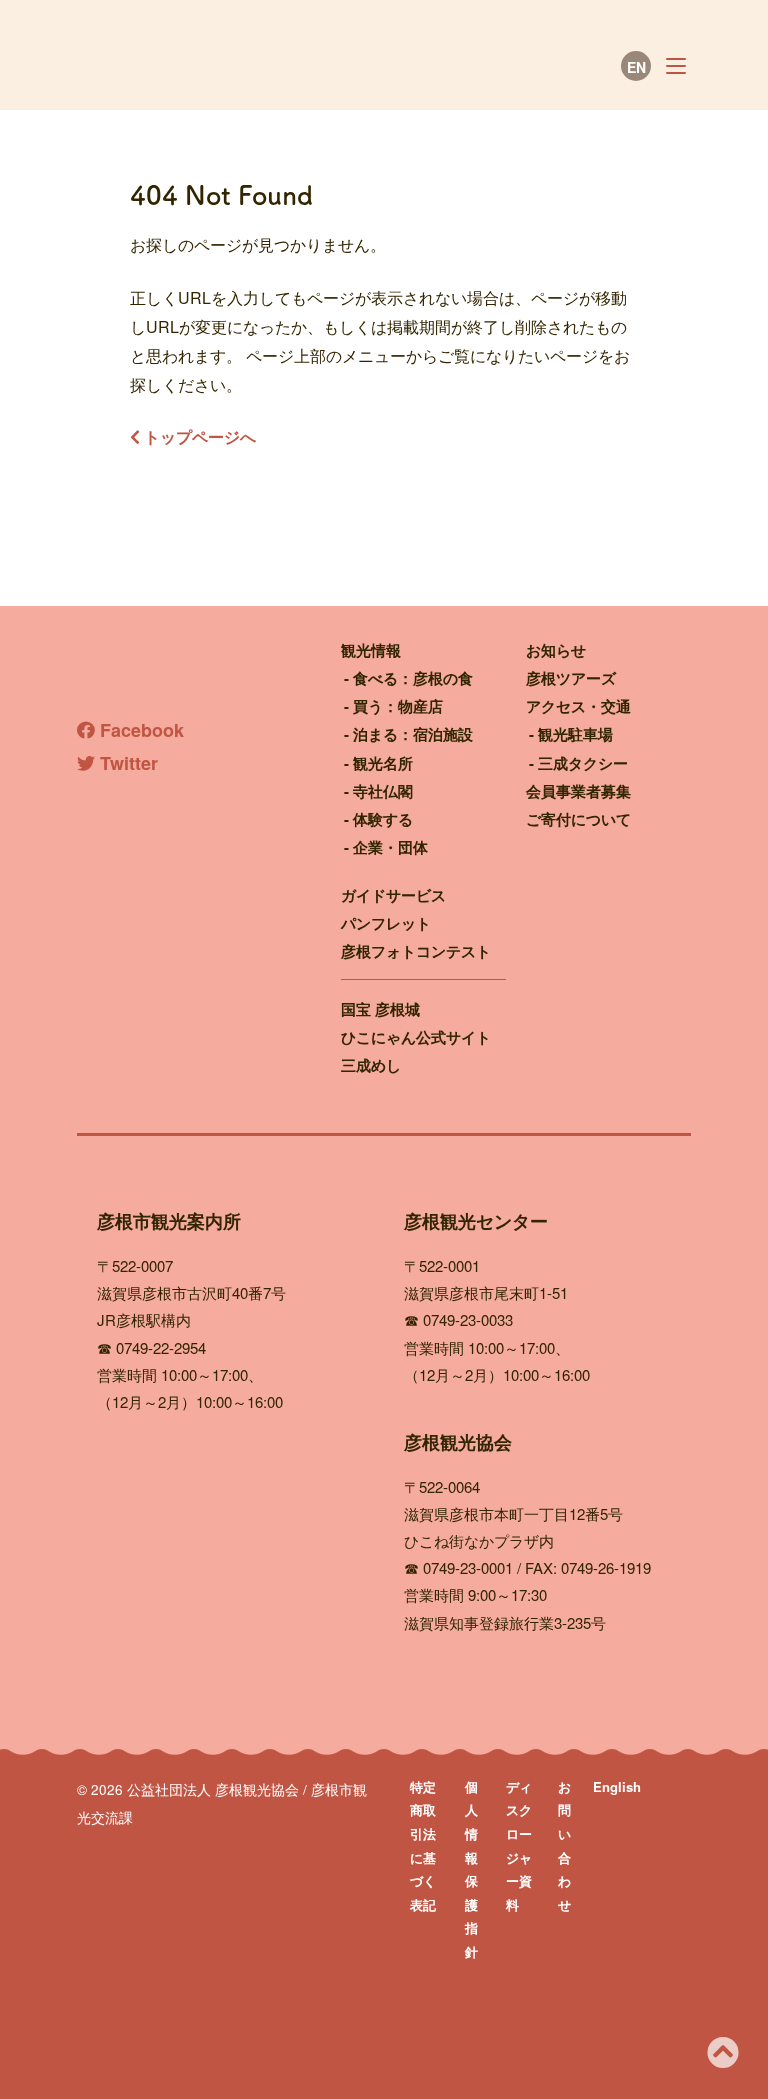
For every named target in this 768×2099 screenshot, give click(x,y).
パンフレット (386, 923)
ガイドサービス (393, 895)
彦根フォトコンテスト (416, 951)
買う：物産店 (398, 706)
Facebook (139, 730)
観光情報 (371, 650)
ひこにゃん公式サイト (416, 1037)
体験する (383, 819)
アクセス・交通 (578, 706)
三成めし (371, 1065)
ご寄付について (578, 819)
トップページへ (198, 436)
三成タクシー (583, 763)
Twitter (126, 763)
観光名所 (383, 763)
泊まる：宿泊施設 (413, 734)
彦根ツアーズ (571, 678)
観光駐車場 (575, 734)
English (617, 1786)
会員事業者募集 (578, 791)
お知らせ (556, 650)
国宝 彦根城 (380, 1009)
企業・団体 (390, 847)
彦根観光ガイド (257, 67)
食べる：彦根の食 (413, 678)
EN (636, 67)
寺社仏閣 (383, 791)
